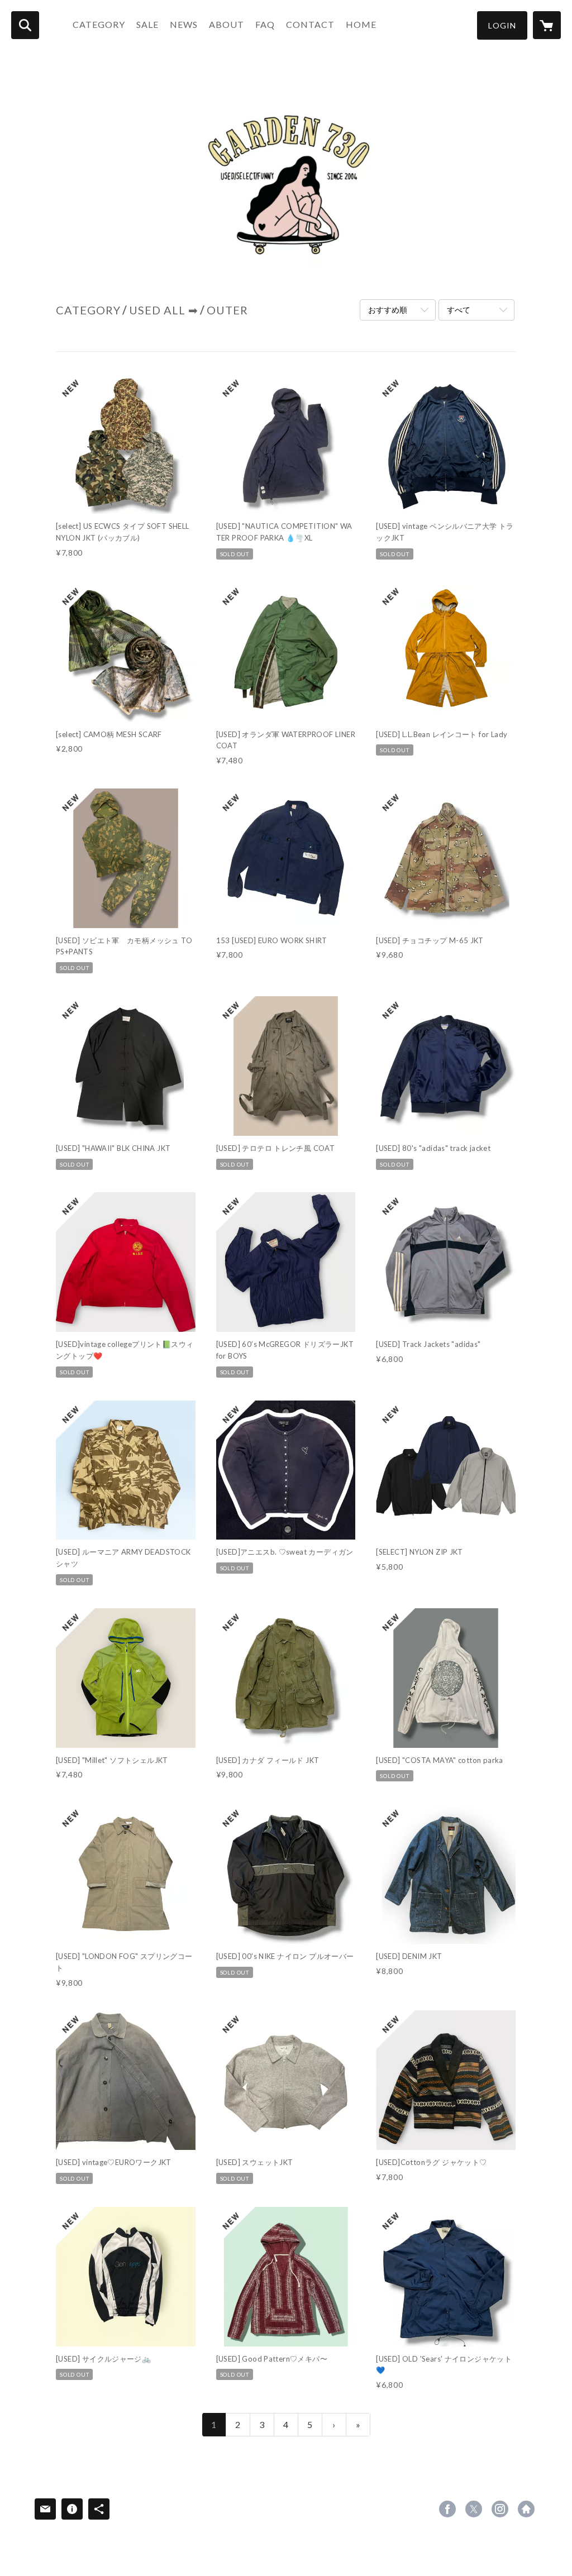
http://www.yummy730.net (526, 2509)
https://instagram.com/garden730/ (500, 2509)
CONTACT (310, 24)
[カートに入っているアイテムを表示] (547, 25)
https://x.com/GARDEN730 (474, 2509)
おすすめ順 (388, 310)
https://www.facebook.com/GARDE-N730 (447, 2509)
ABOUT (227, 24)
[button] (502, 25)
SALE (147, 24)
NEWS (184, 24)
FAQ (265, 24)
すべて (459, 310)
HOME (361, 24)
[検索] (25, 25)
